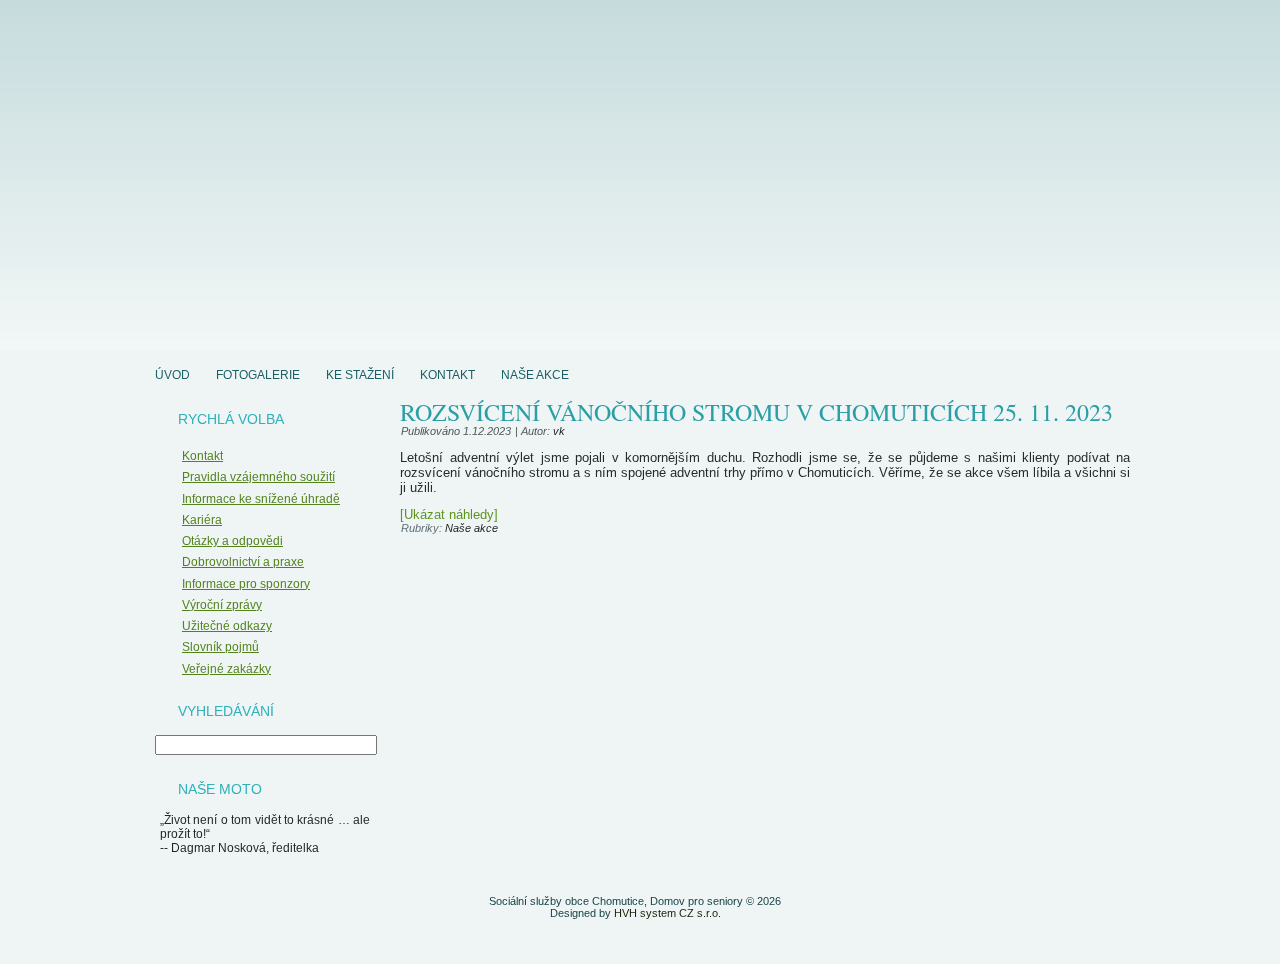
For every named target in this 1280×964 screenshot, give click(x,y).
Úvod (172, 375)
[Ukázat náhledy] (449, 514)
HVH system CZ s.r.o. (667, 913)
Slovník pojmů (220, 647)
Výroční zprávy (222, 605)
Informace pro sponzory (246, 584)
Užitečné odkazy (227, 626)
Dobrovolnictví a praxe (243, 562)
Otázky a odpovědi (232, 541)
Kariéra (202, 520)
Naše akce (535, 375)
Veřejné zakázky (226, 669)
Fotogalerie (258, 375)
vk (559, 431)
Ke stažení (360, 375)
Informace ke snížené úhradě (261, 499)
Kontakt (447, 375)
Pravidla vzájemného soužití (258, 477)
